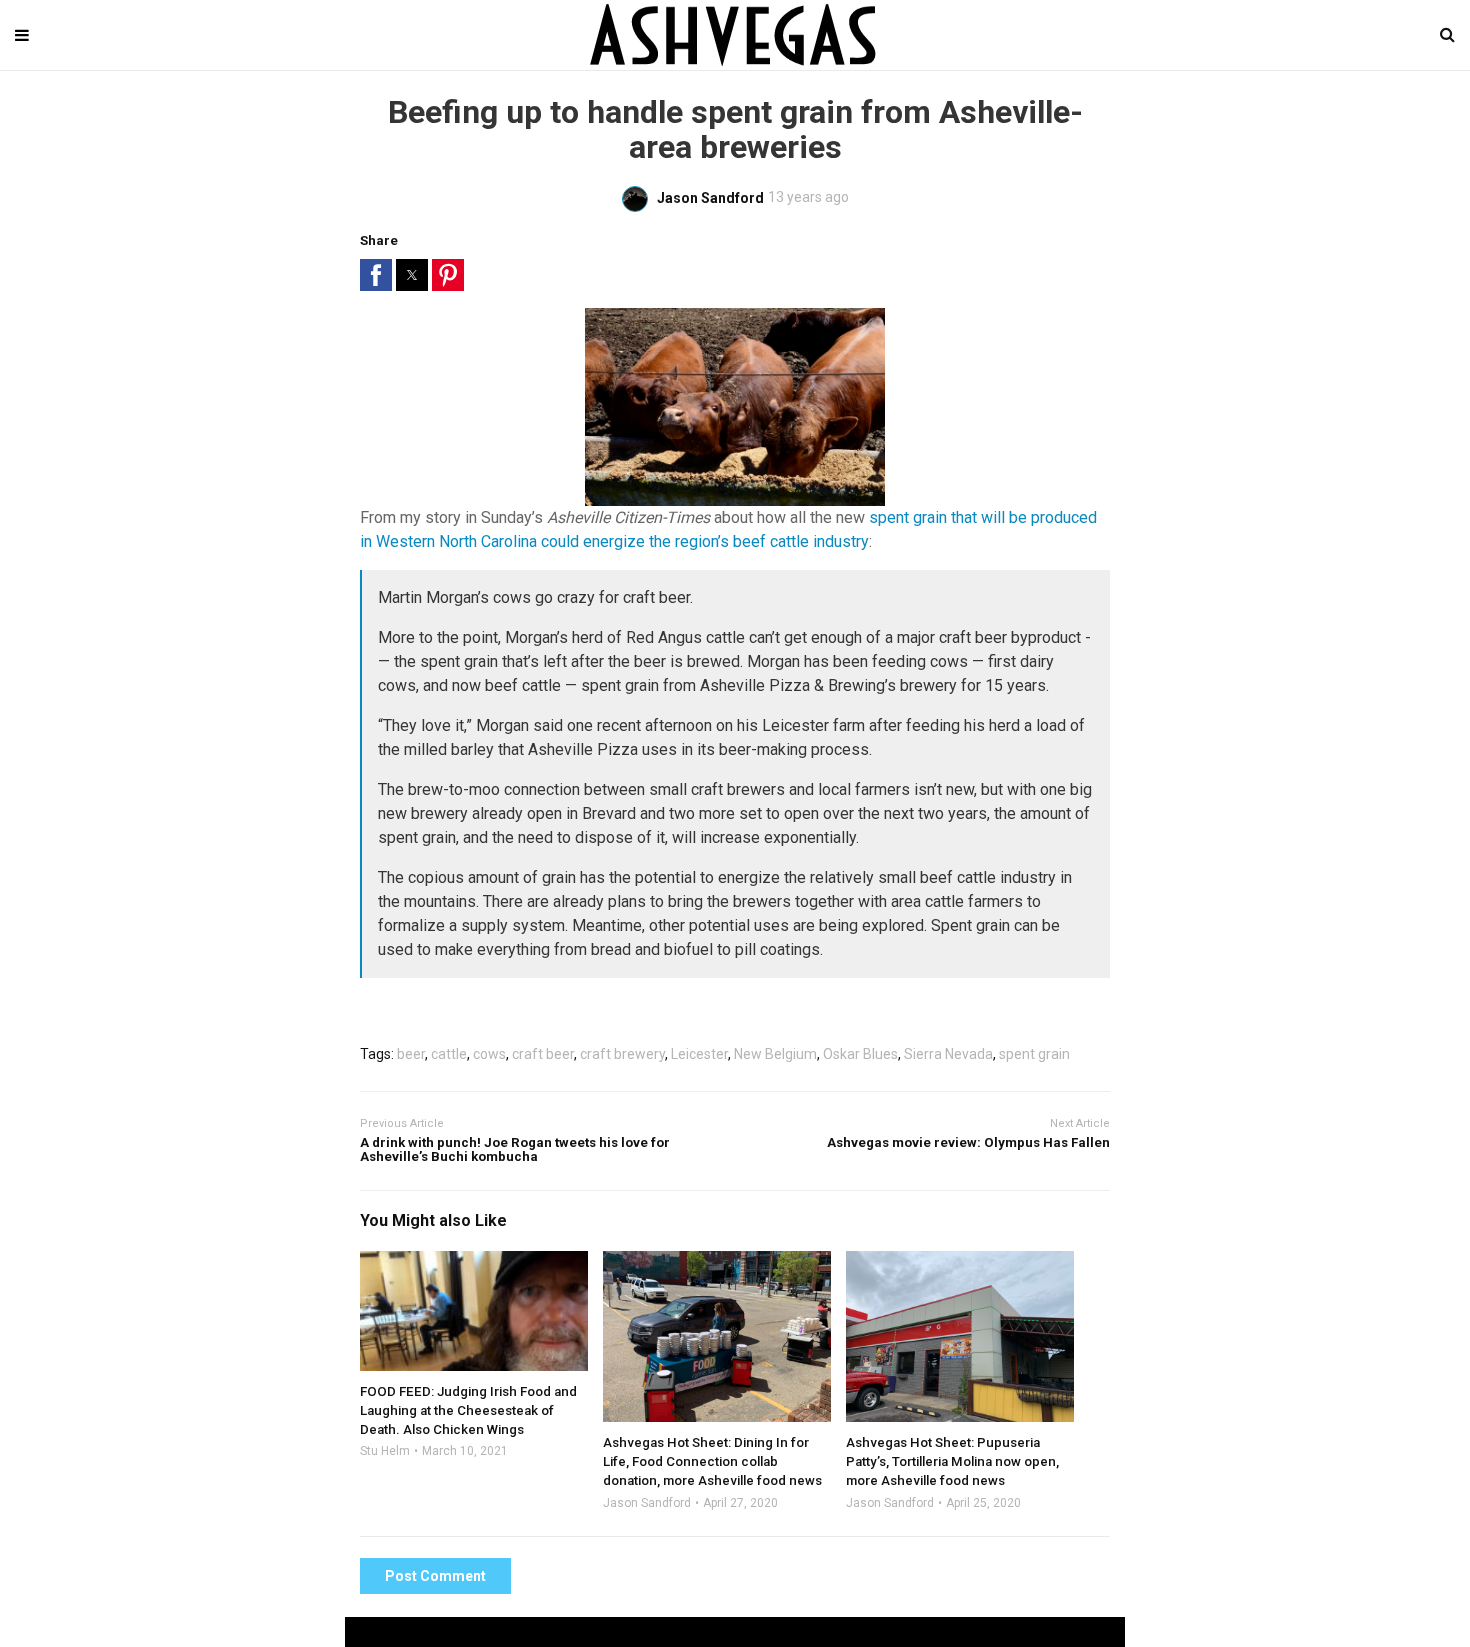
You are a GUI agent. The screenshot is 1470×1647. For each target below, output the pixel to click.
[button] (376, 275)
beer (411, 1054)
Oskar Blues (860, 1054)
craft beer (543, 1054)
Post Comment (435, 1576)
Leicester (699, 1054)
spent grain (1034, 1054)
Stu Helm (385, 1451)
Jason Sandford (647, 1503)
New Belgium (775, 1054)
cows (489, 1054)
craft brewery (622, 1054)
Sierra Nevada (948, 1054)
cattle (449, 1054)
